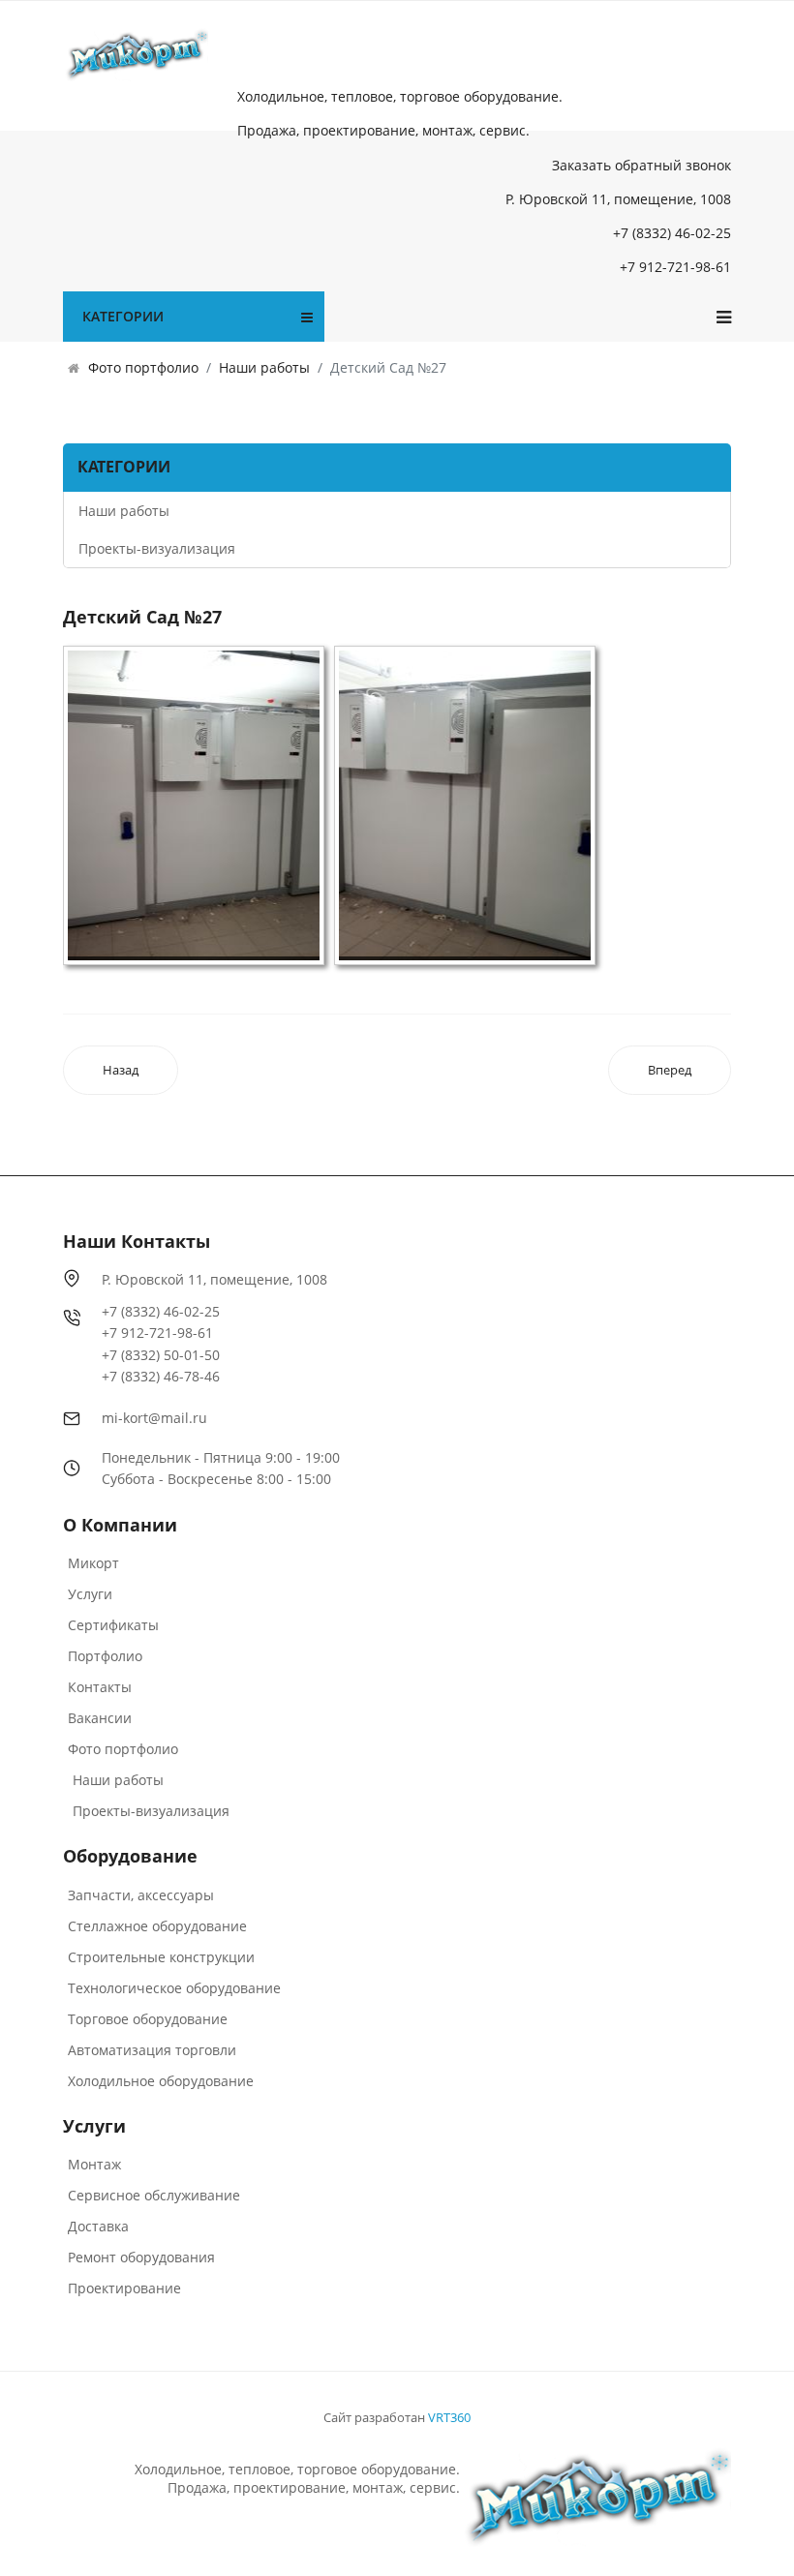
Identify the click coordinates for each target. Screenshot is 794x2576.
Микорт (93, 1563)
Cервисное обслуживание (154, 2195)
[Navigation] (724, 317)
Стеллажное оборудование (157, 1926)
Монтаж (94, 2164)
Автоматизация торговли (152, 2050)
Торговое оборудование (148, 2019)
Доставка (98, 2226)
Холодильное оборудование (161, 2081)
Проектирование (124, 2288)
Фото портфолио (123, 1749)
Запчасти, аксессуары (141, 1895)
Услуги (90, 1594)
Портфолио (105, 1656)
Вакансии (100, 1718)
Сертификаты (113, 1625)
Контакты (100, 1687)
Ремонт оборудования (141, 2257)
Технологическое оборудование (174, 1988)
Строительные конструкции (161, 1957)
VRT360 (449, 2417)
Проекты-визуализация (157, 548)
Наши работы (124, 511)
